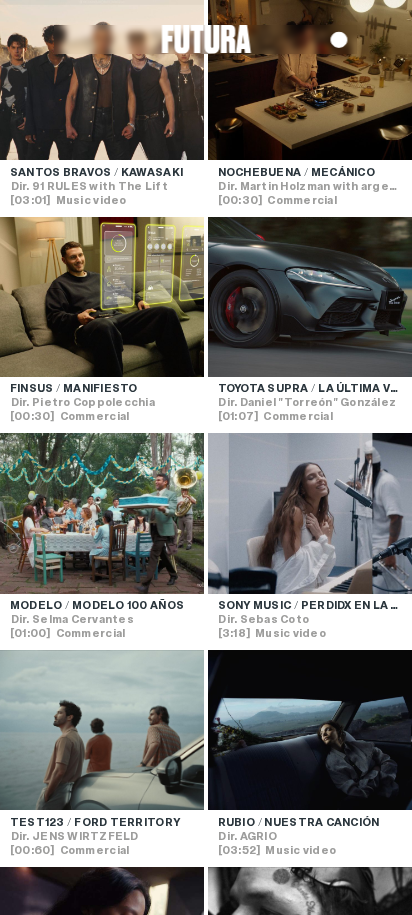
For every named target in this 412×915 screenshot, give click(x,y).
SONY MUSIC (255, 605)
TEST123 (37, 822)
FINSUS (32, 388)
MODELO (36, 605)
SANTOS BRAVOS (60, 172)
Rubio (236, 822)
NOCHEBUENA (260, 172)
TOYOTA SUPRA (263, 388)
